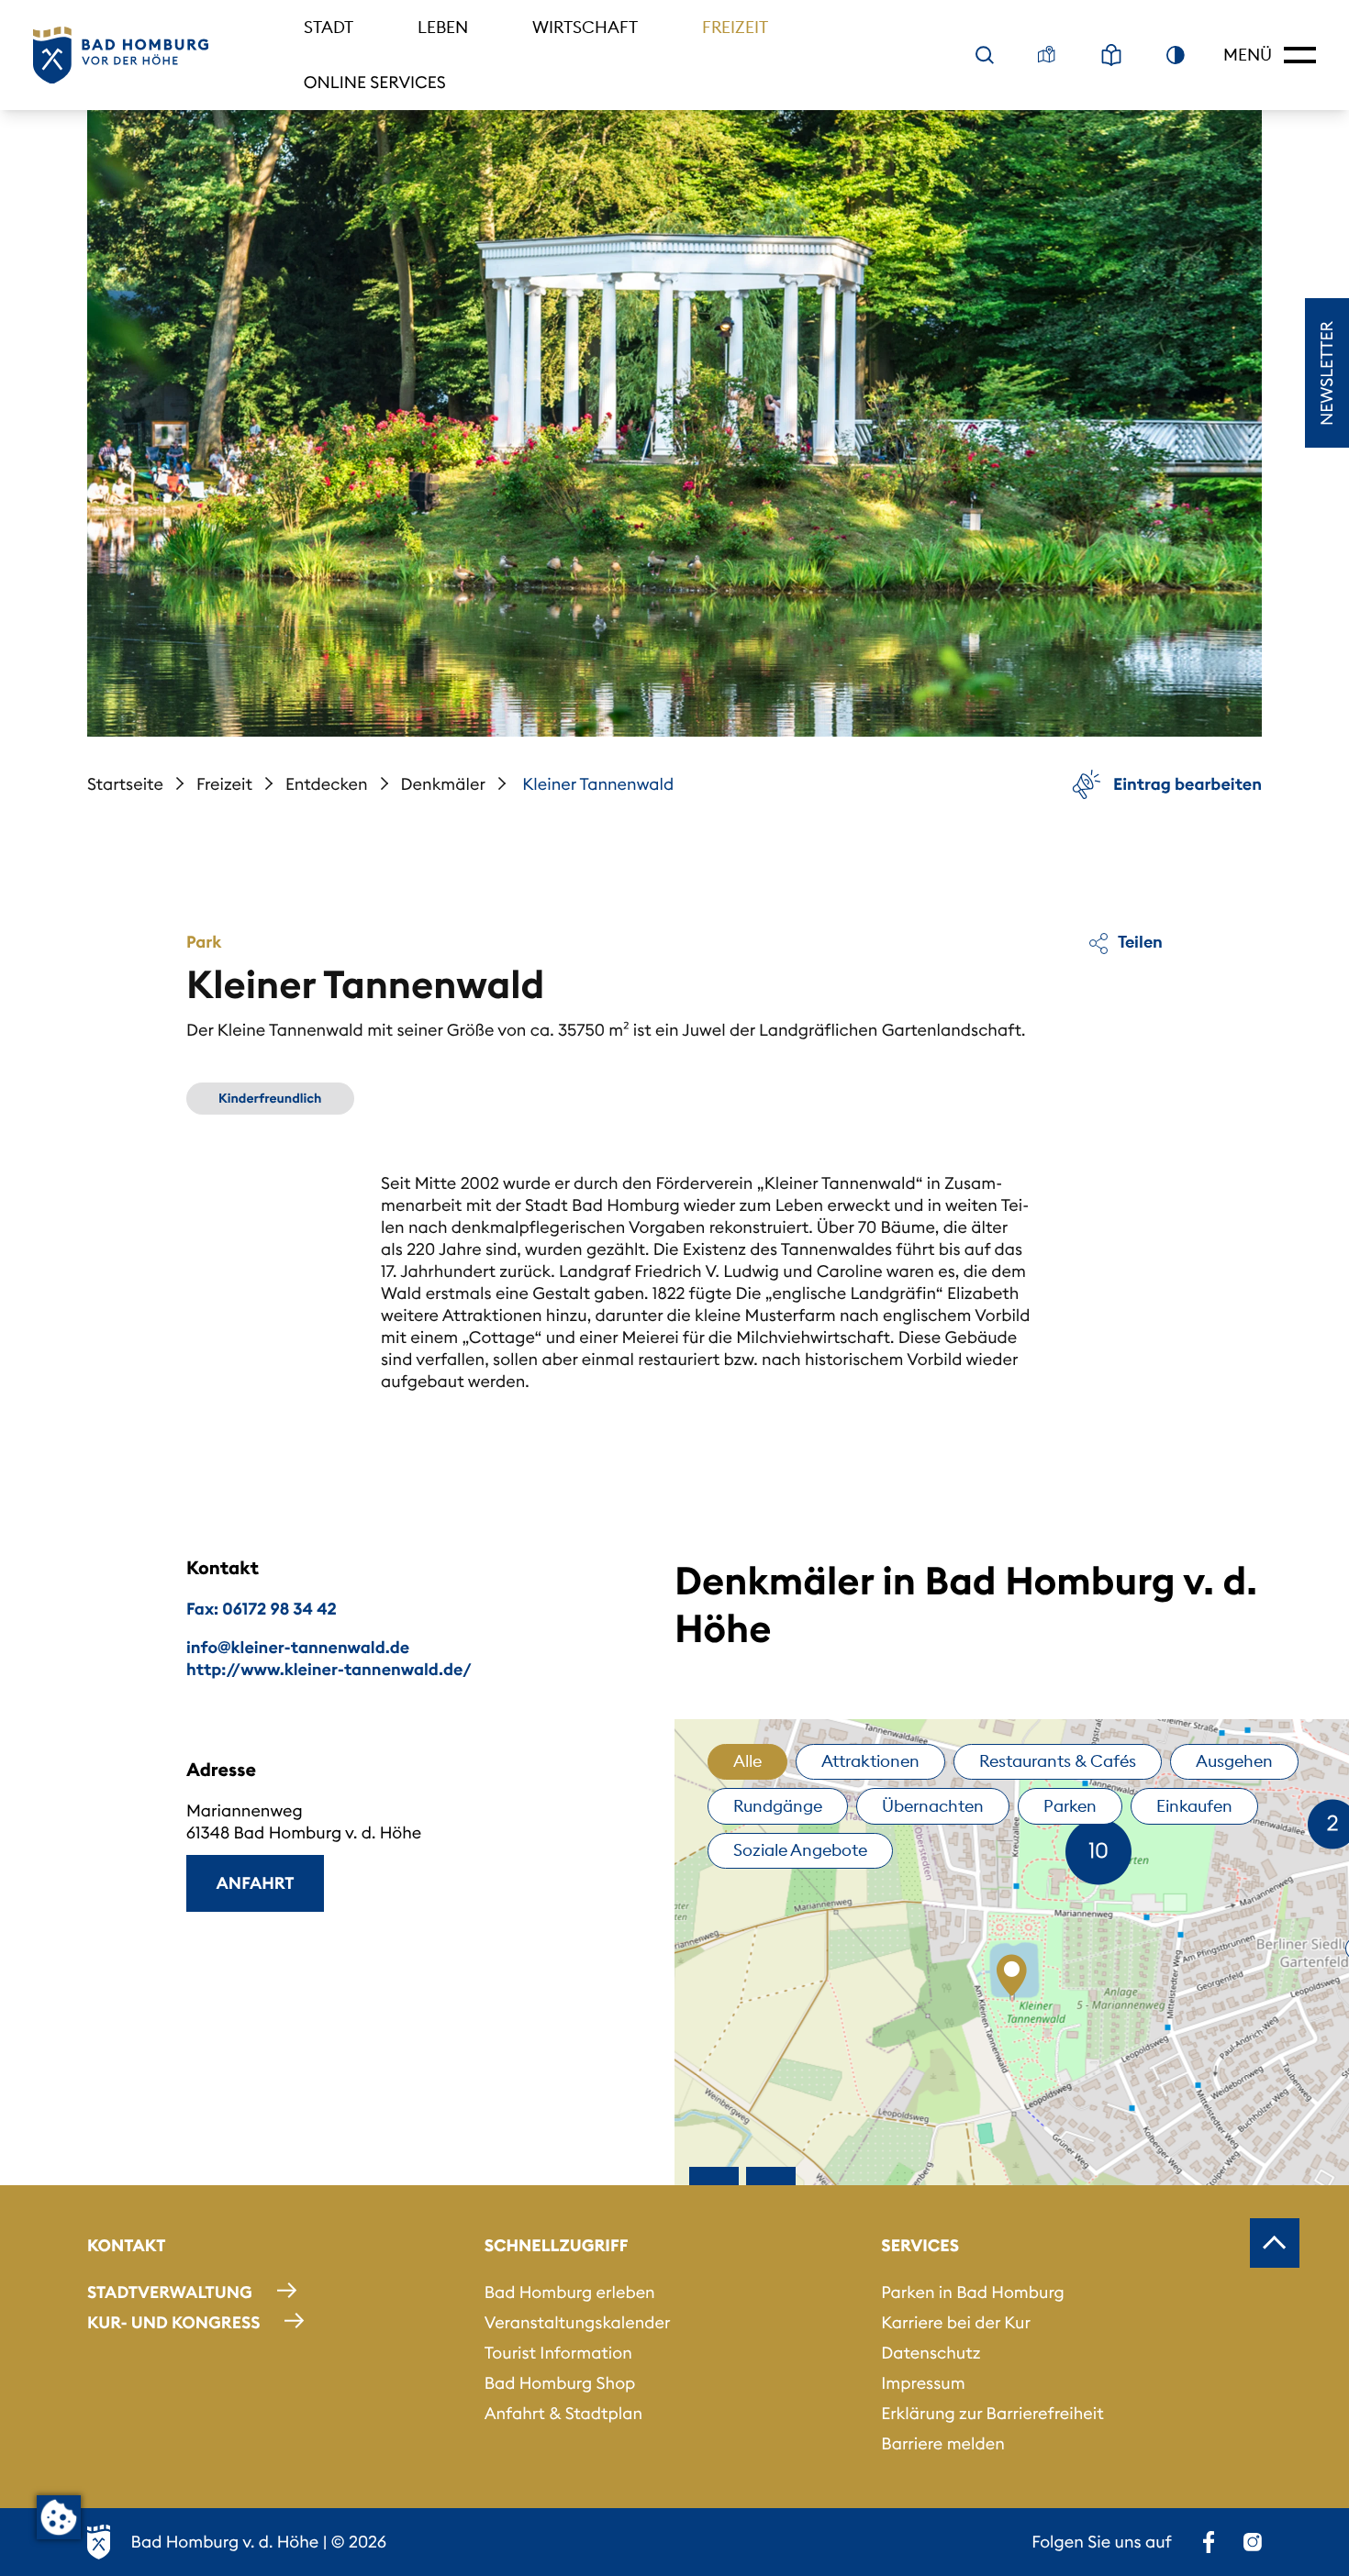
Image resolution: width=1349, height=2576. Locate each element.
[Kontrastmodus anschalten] (1176, 55)
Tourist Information (558, 2353)
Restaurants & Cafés (1058, 1761)
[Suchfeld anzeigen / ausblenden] (985, 55)
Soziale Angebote (800, 1850)
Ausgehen (1234, 1761)
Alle (747, 1761)
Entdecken (327, 784)
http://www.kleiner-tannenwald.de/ (329, 1669)
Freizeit (735, 27)
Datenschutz (931, 2353)
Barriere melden (943, 2443)
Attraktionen (870, 1761)
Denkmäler (443, 784)
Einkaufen (1194, 1806)
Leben (443, 27)
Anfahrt (256, 1883)
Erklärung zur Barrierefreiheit (992, 2413)
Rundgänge (778, 1806)
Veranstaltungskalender (578, 2322)
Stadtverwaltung (170, 2292)
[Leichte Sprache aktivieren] (1111, 55)
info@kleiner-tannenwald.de (298, 1647)
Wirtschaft (585, 27)
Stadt (329, 27)
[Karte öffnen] (1047, 55)
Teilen (1139, 942)
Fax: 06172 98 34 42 (262, 1609)
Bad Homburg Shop (560, 2383)
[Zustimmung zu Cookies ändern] (59, 2517)
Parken (1070, 1806)
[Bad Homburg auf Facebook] (1209, 2542)
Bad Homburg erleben (570, 2292)
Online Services (375, 82)
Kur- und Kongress (173, 2322)
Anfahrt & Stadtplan (563, 2413)
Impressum (923, 2383)
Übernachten (933, 1806)
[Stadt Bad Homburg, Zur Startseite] (121, 56)
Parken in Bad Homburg (973, 2292)
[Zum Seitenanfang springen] (1275, 2243)
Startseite (125, 784)
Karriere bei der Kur (956, 2322)
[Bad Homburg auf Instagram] (1253, 2542)
